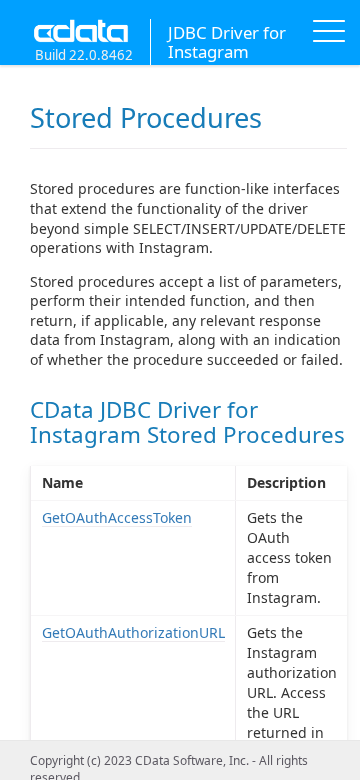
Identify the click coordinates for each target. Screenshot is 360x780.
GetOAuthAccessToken (117, 517)
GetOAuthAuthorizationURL (133, 632)
